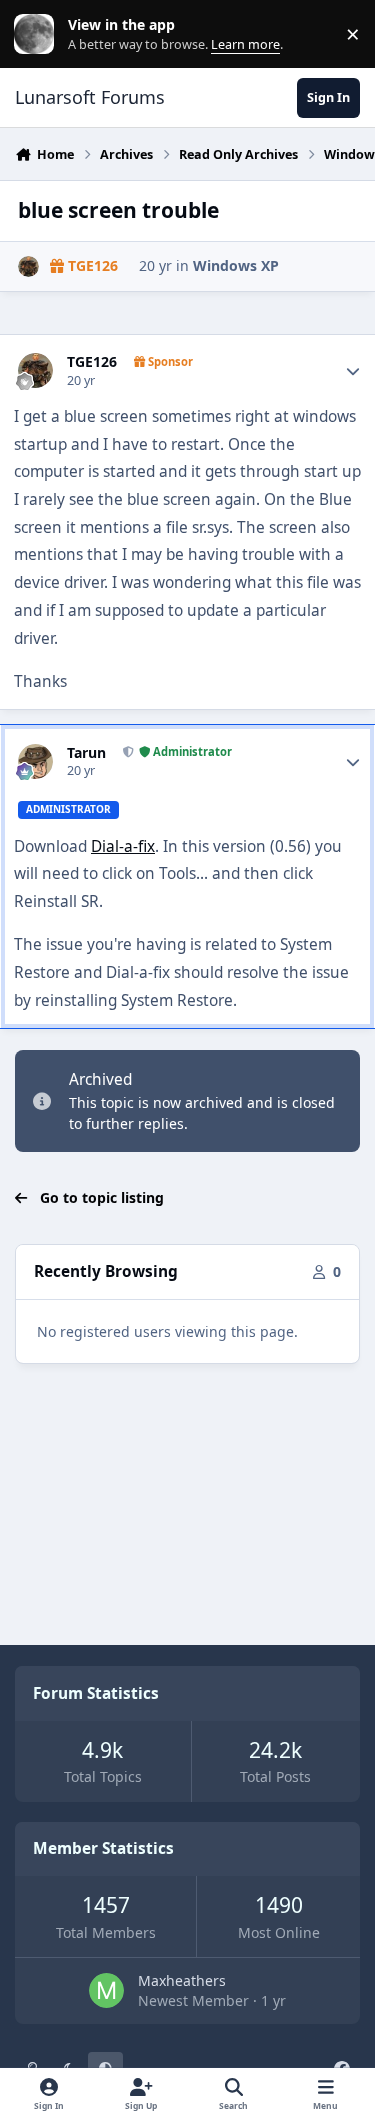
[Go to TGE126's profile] (28, 266)
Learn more (38, 34)
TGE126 (92, 362)
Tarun (86, 753)
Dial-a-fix (123, 846)
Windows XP (236, 265)
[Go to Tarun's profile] (35, 761)
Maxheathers (182, 1980)
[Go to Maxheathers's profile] (106, 1990)
